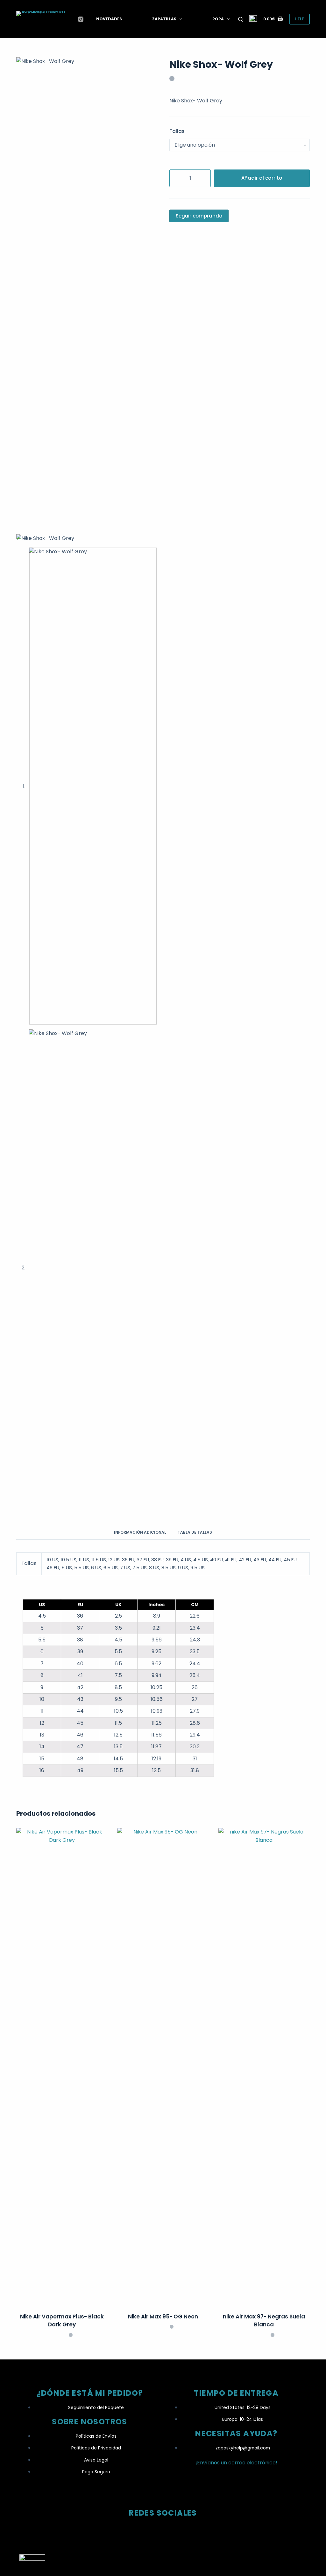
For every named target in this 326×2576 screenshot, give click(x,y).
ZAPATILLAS (164, 19)
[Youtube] (188, 2531)
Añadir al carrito (262, 178)
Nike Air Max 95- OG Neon (163, 2317)
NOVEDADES (109, 19)
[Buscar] (241, 19)
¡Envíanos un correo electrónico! (236, 2463)
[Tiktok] (163, 2531)
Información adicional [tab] (140, 1532)
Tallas (177, 131)
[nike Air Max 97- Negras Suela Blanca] (264, 2066)
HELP (300, 19)
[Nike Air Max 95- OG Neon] (163, 2066)
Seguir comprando (199, 216)
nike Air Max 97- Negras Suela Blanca (264, 2321)
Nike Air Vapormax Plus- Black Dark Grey (62, 2321)
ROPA (218, 19)
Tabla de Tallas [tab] (195, 1532)
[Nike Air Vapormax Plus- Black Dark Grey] (62, 2066)
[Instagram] (81, 19)
